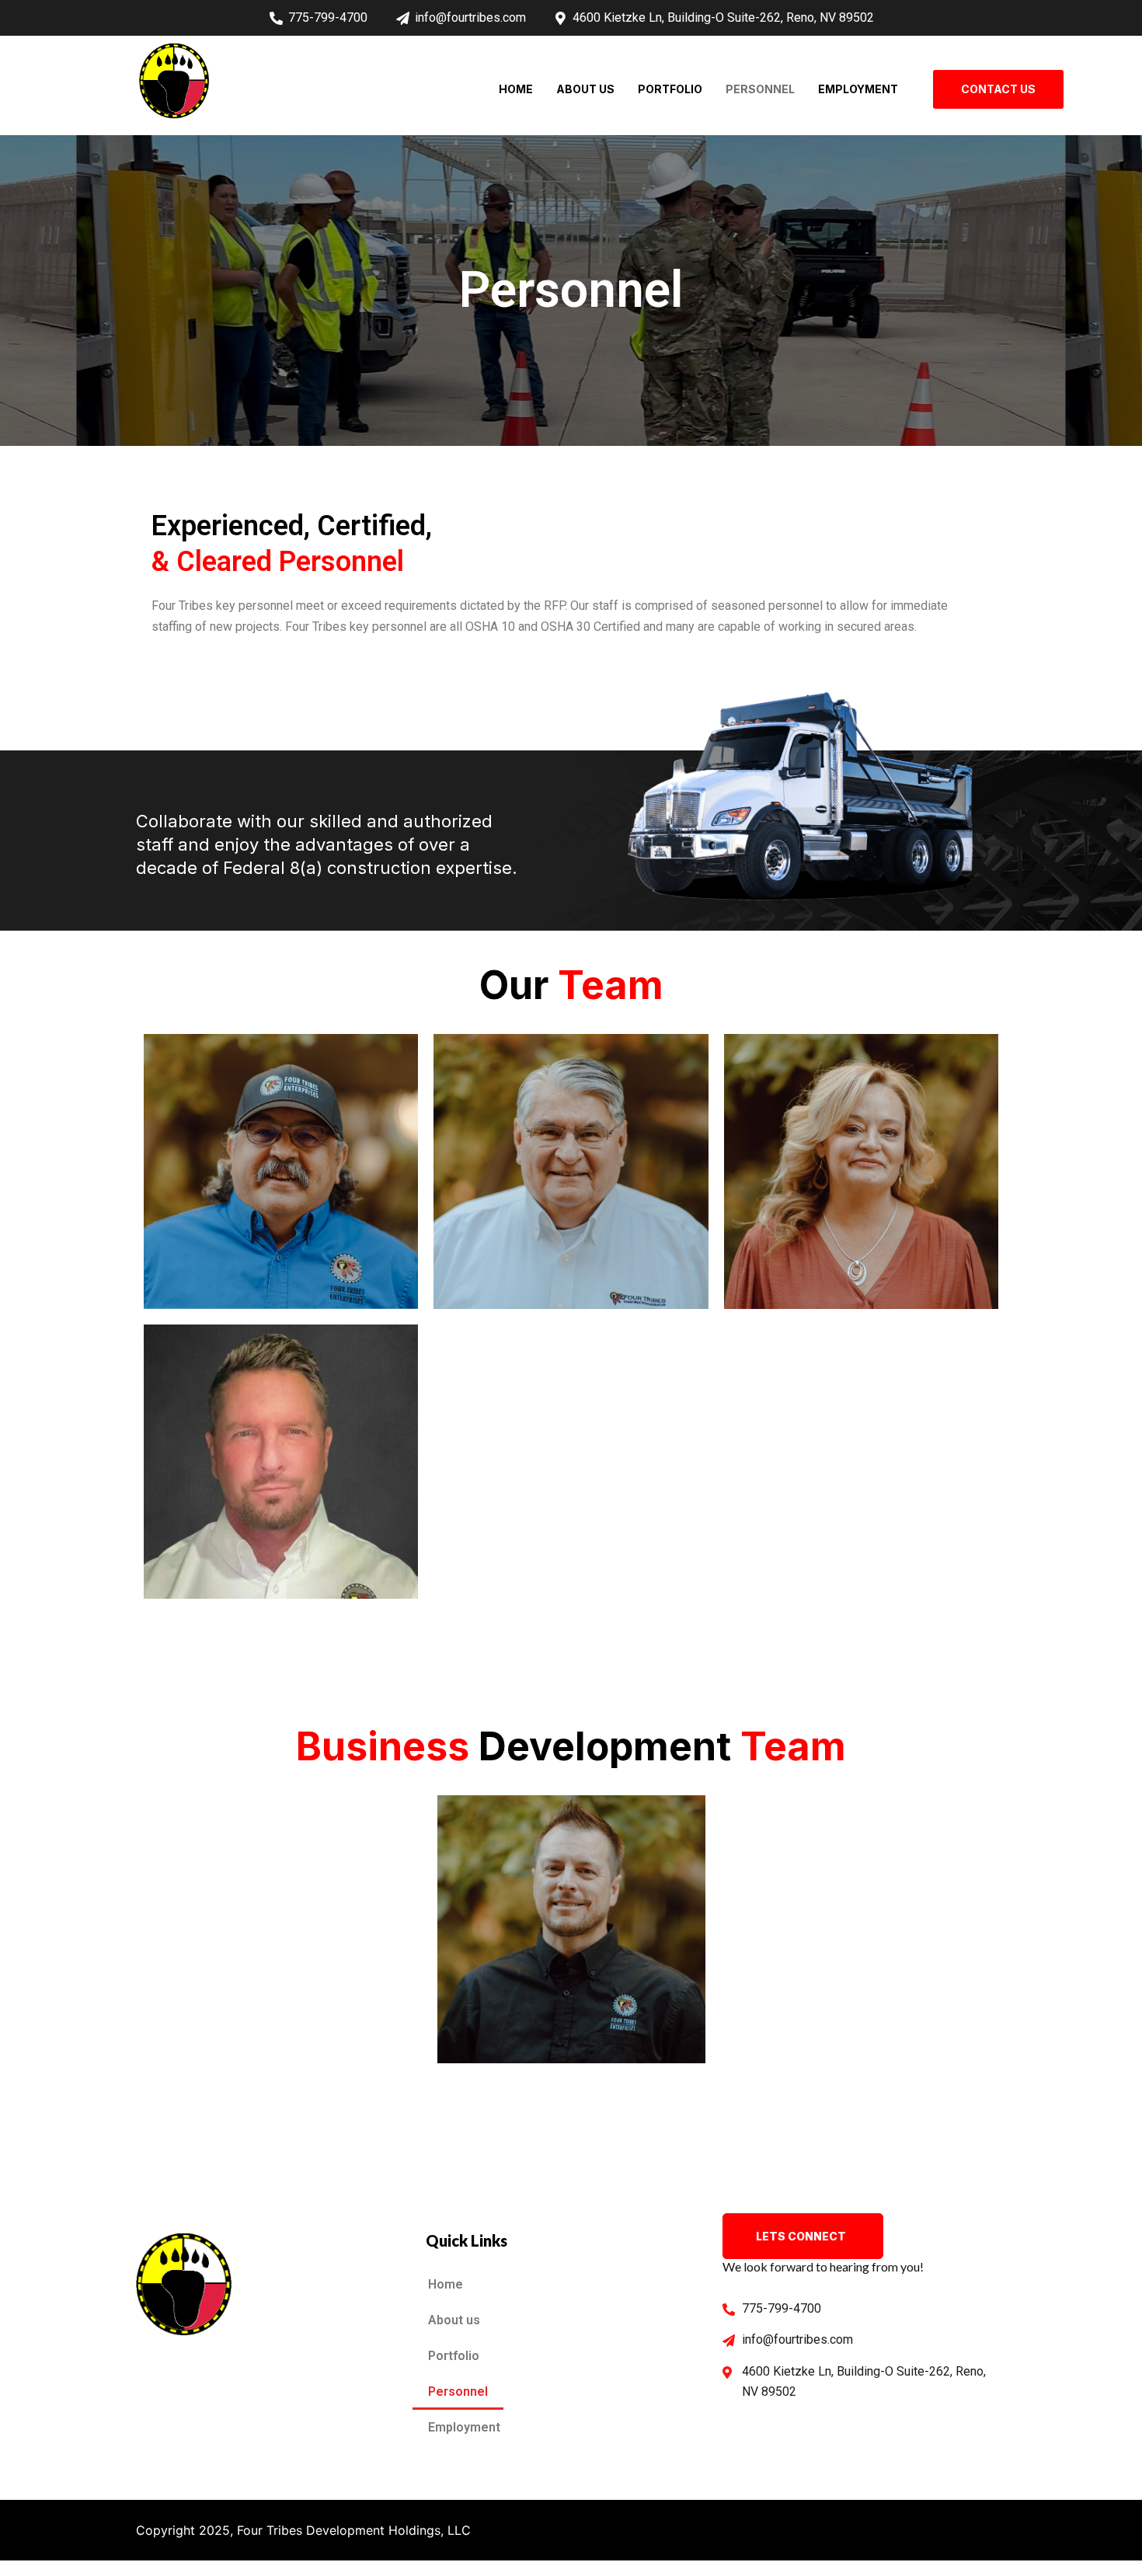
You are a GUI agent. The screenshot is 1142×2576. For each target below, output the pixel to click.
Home (516, 89)
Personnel (760, 89)
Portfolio (670, 89)
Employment (858, 89)
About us (585, 89)
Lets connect (801, 2236)
